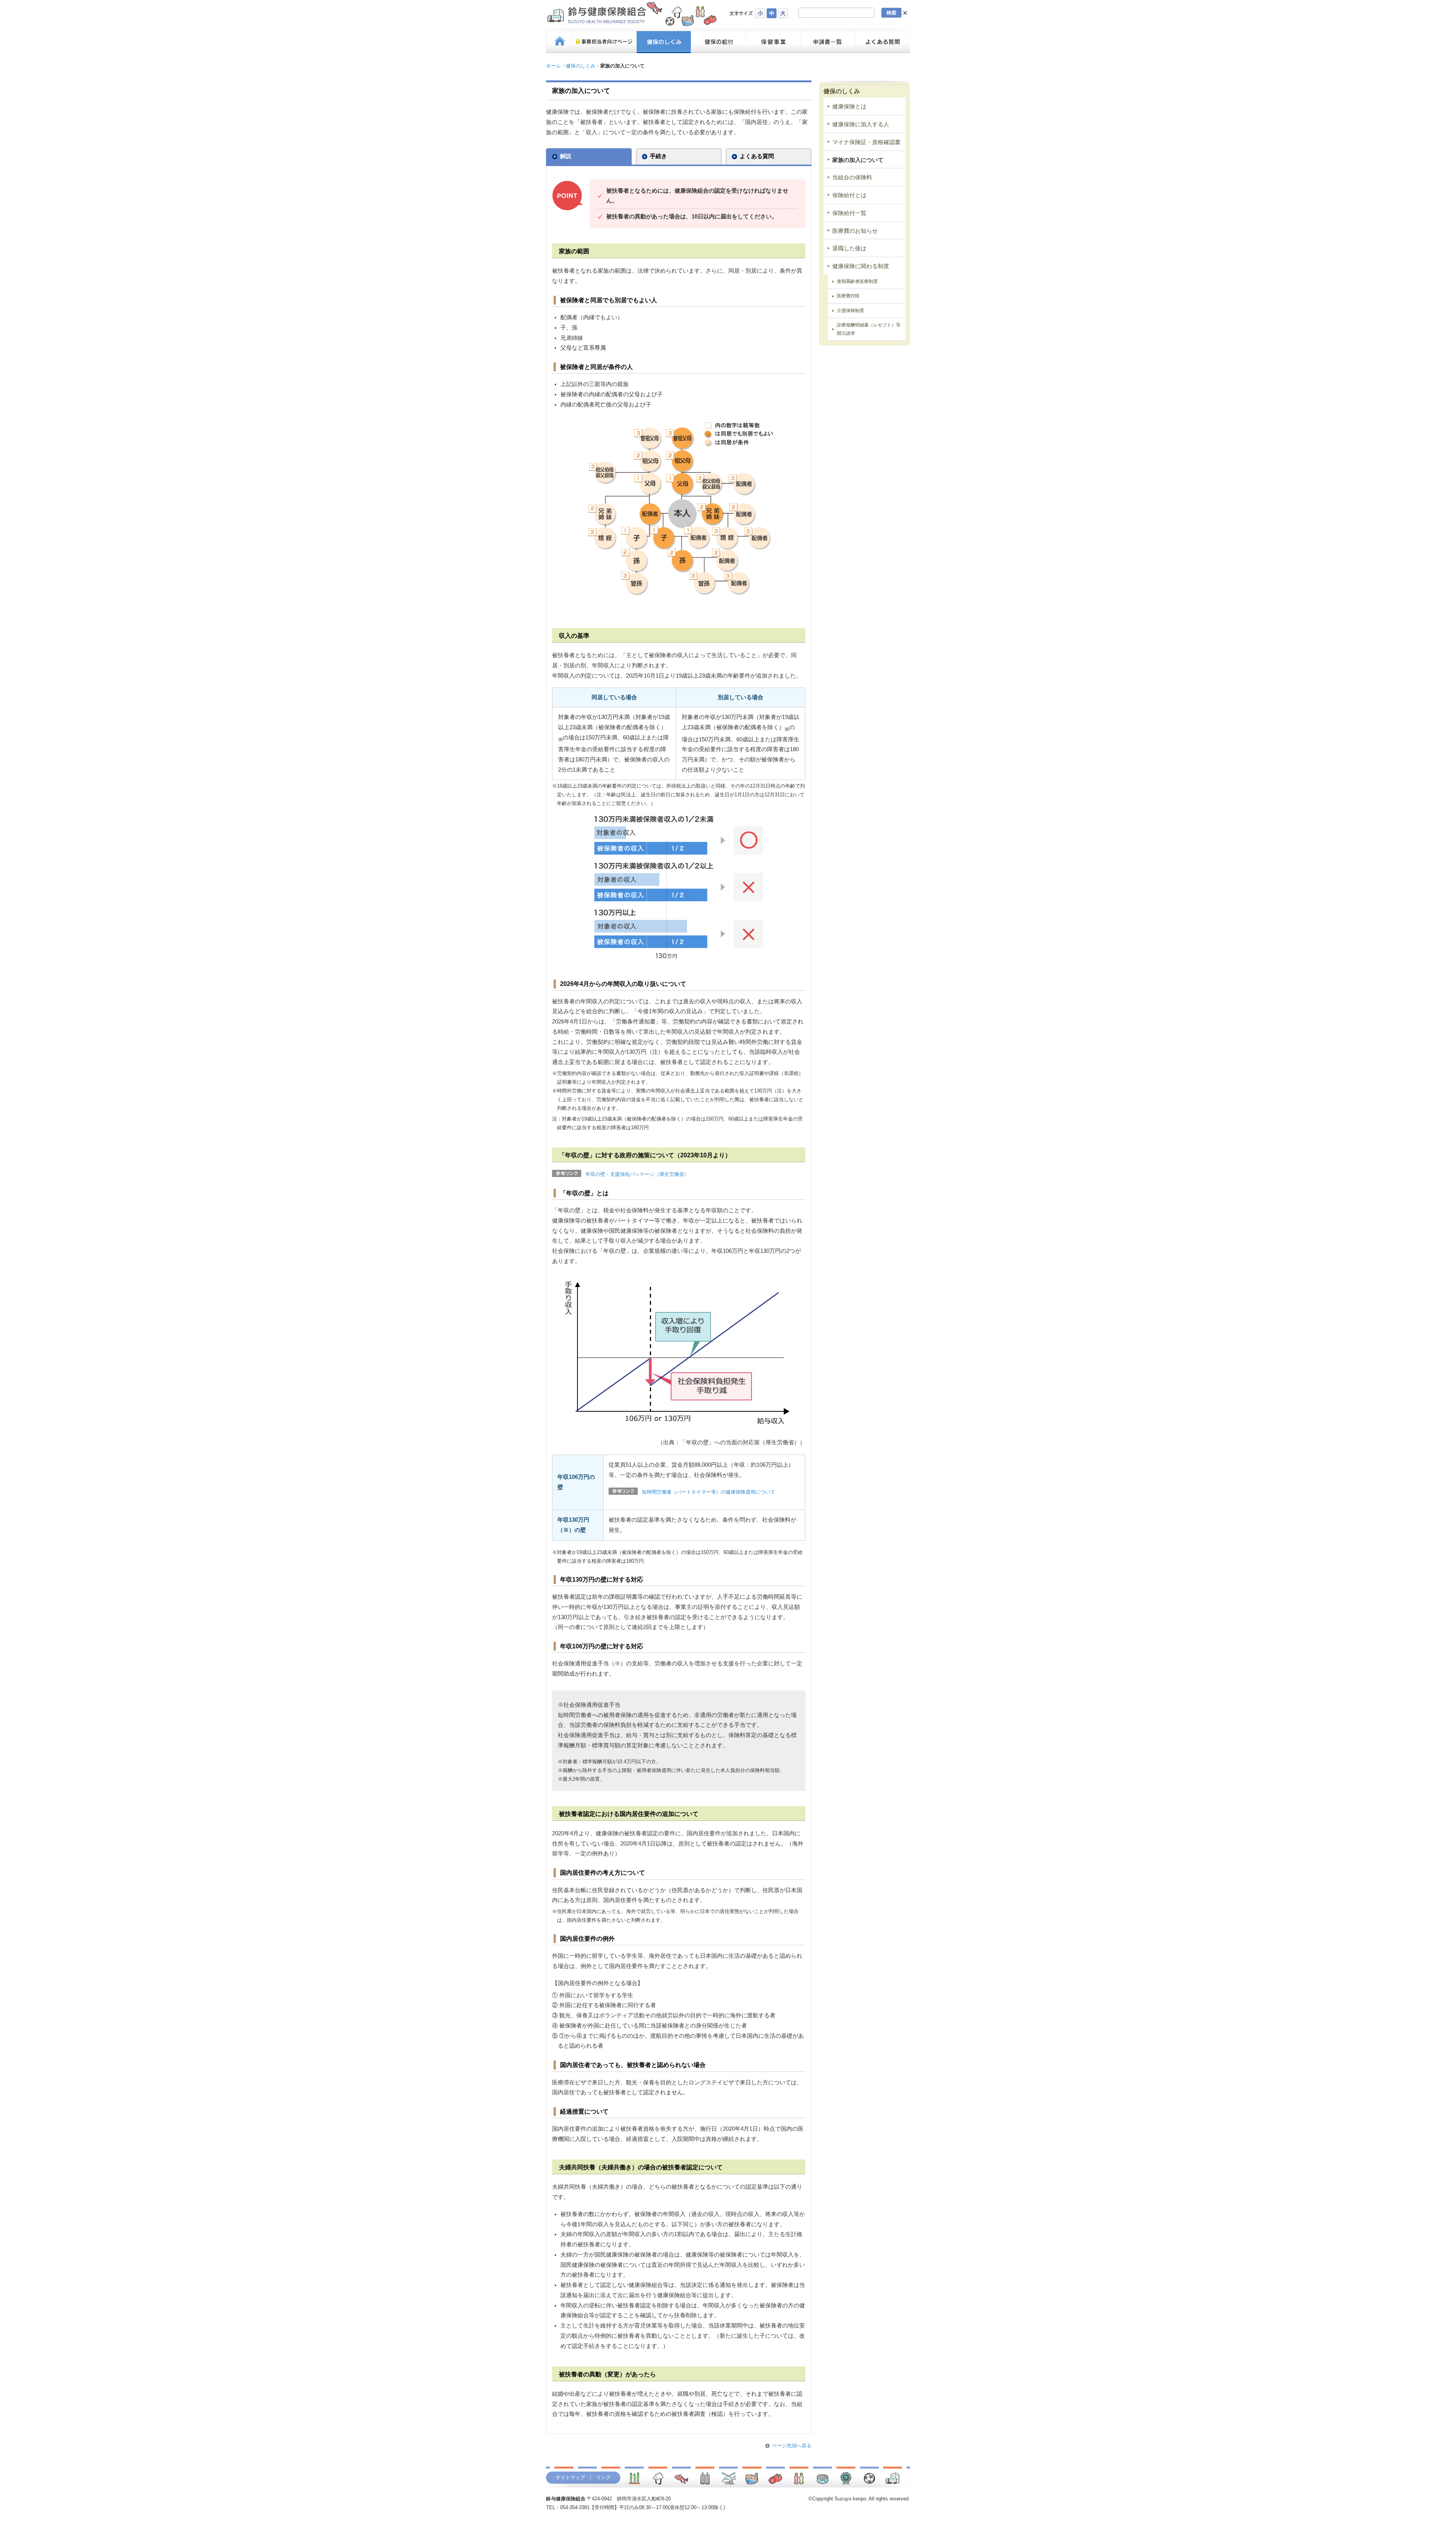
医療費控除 (848, 296)
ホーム (553, 66)
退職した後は (849, 248)
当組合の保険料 (852, 177)
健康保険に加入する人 (861, 124)
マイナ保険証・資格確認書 (866, 142)
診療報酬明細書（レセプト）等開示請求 (869, 329)
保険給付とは (849, 195)
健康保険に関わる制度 (861, 266)
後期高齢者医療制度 (857, 281)
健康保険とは (849, 107)
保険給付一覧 (849, 213)
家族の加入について (858, 160)
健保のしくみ (581, 66)
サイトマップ (570, 2477)
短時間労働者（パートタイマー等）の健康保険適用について (708, 1492)
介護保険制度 (850, 311)
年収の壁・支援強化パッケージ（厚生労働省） (637, 1174)
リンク (603, 2477)
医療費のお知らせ (855, 231)
